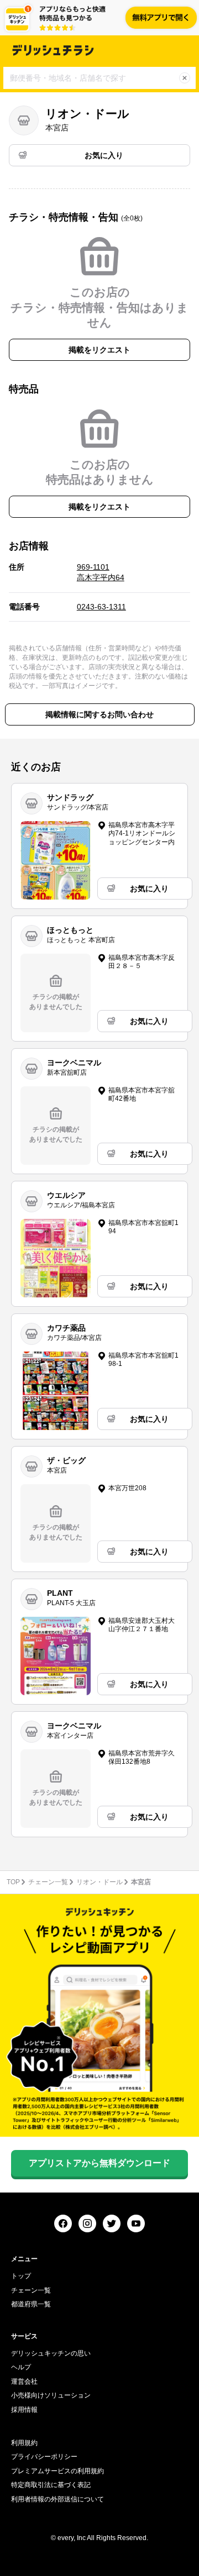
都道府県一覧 (31, 2304)
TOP (13, 1882)
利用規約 (24, 2443)
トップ (21, 2276)
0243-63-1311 (101, 607)
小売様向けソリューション (51, 2395)
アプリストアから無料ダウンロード (99, 2163)
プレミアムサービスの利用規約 (57, 2471)
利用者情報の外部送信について (57, 2499)
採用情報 (24, 2410)
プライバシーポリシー (44, 2457)
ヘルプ (21, 2367)
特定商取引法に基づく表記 (51, 2485)
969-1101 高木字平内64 (101, 572)
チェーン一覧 (48, 1882)
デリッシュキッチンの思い (51, 2353)
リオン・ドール (99, 1882)
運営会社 (24, 2382)
